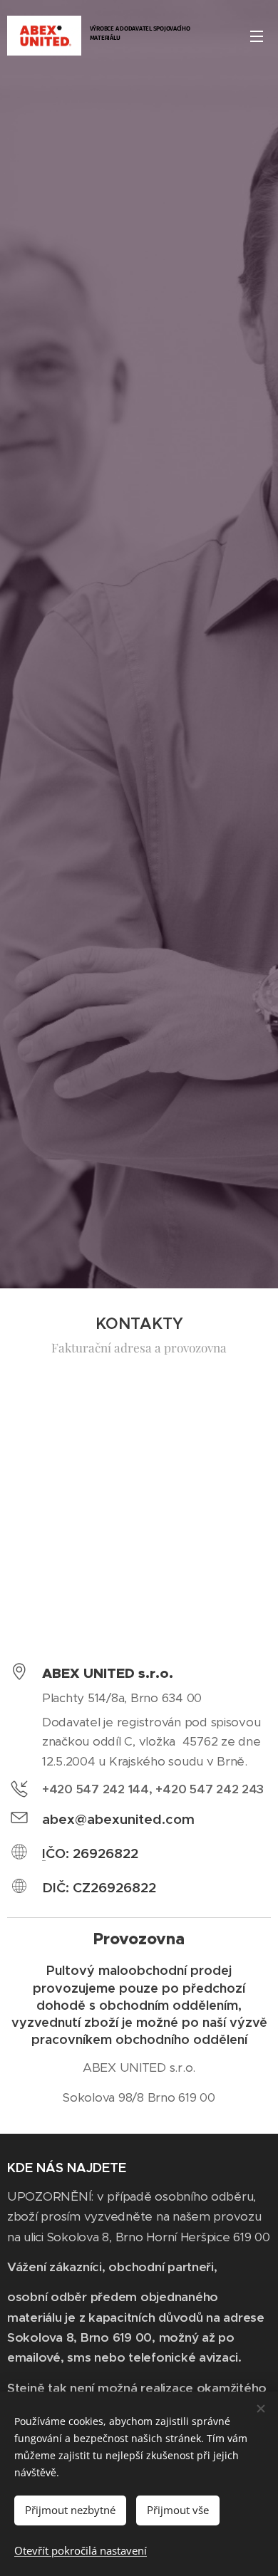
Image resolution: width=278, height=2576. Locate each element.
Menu (257, 36)
